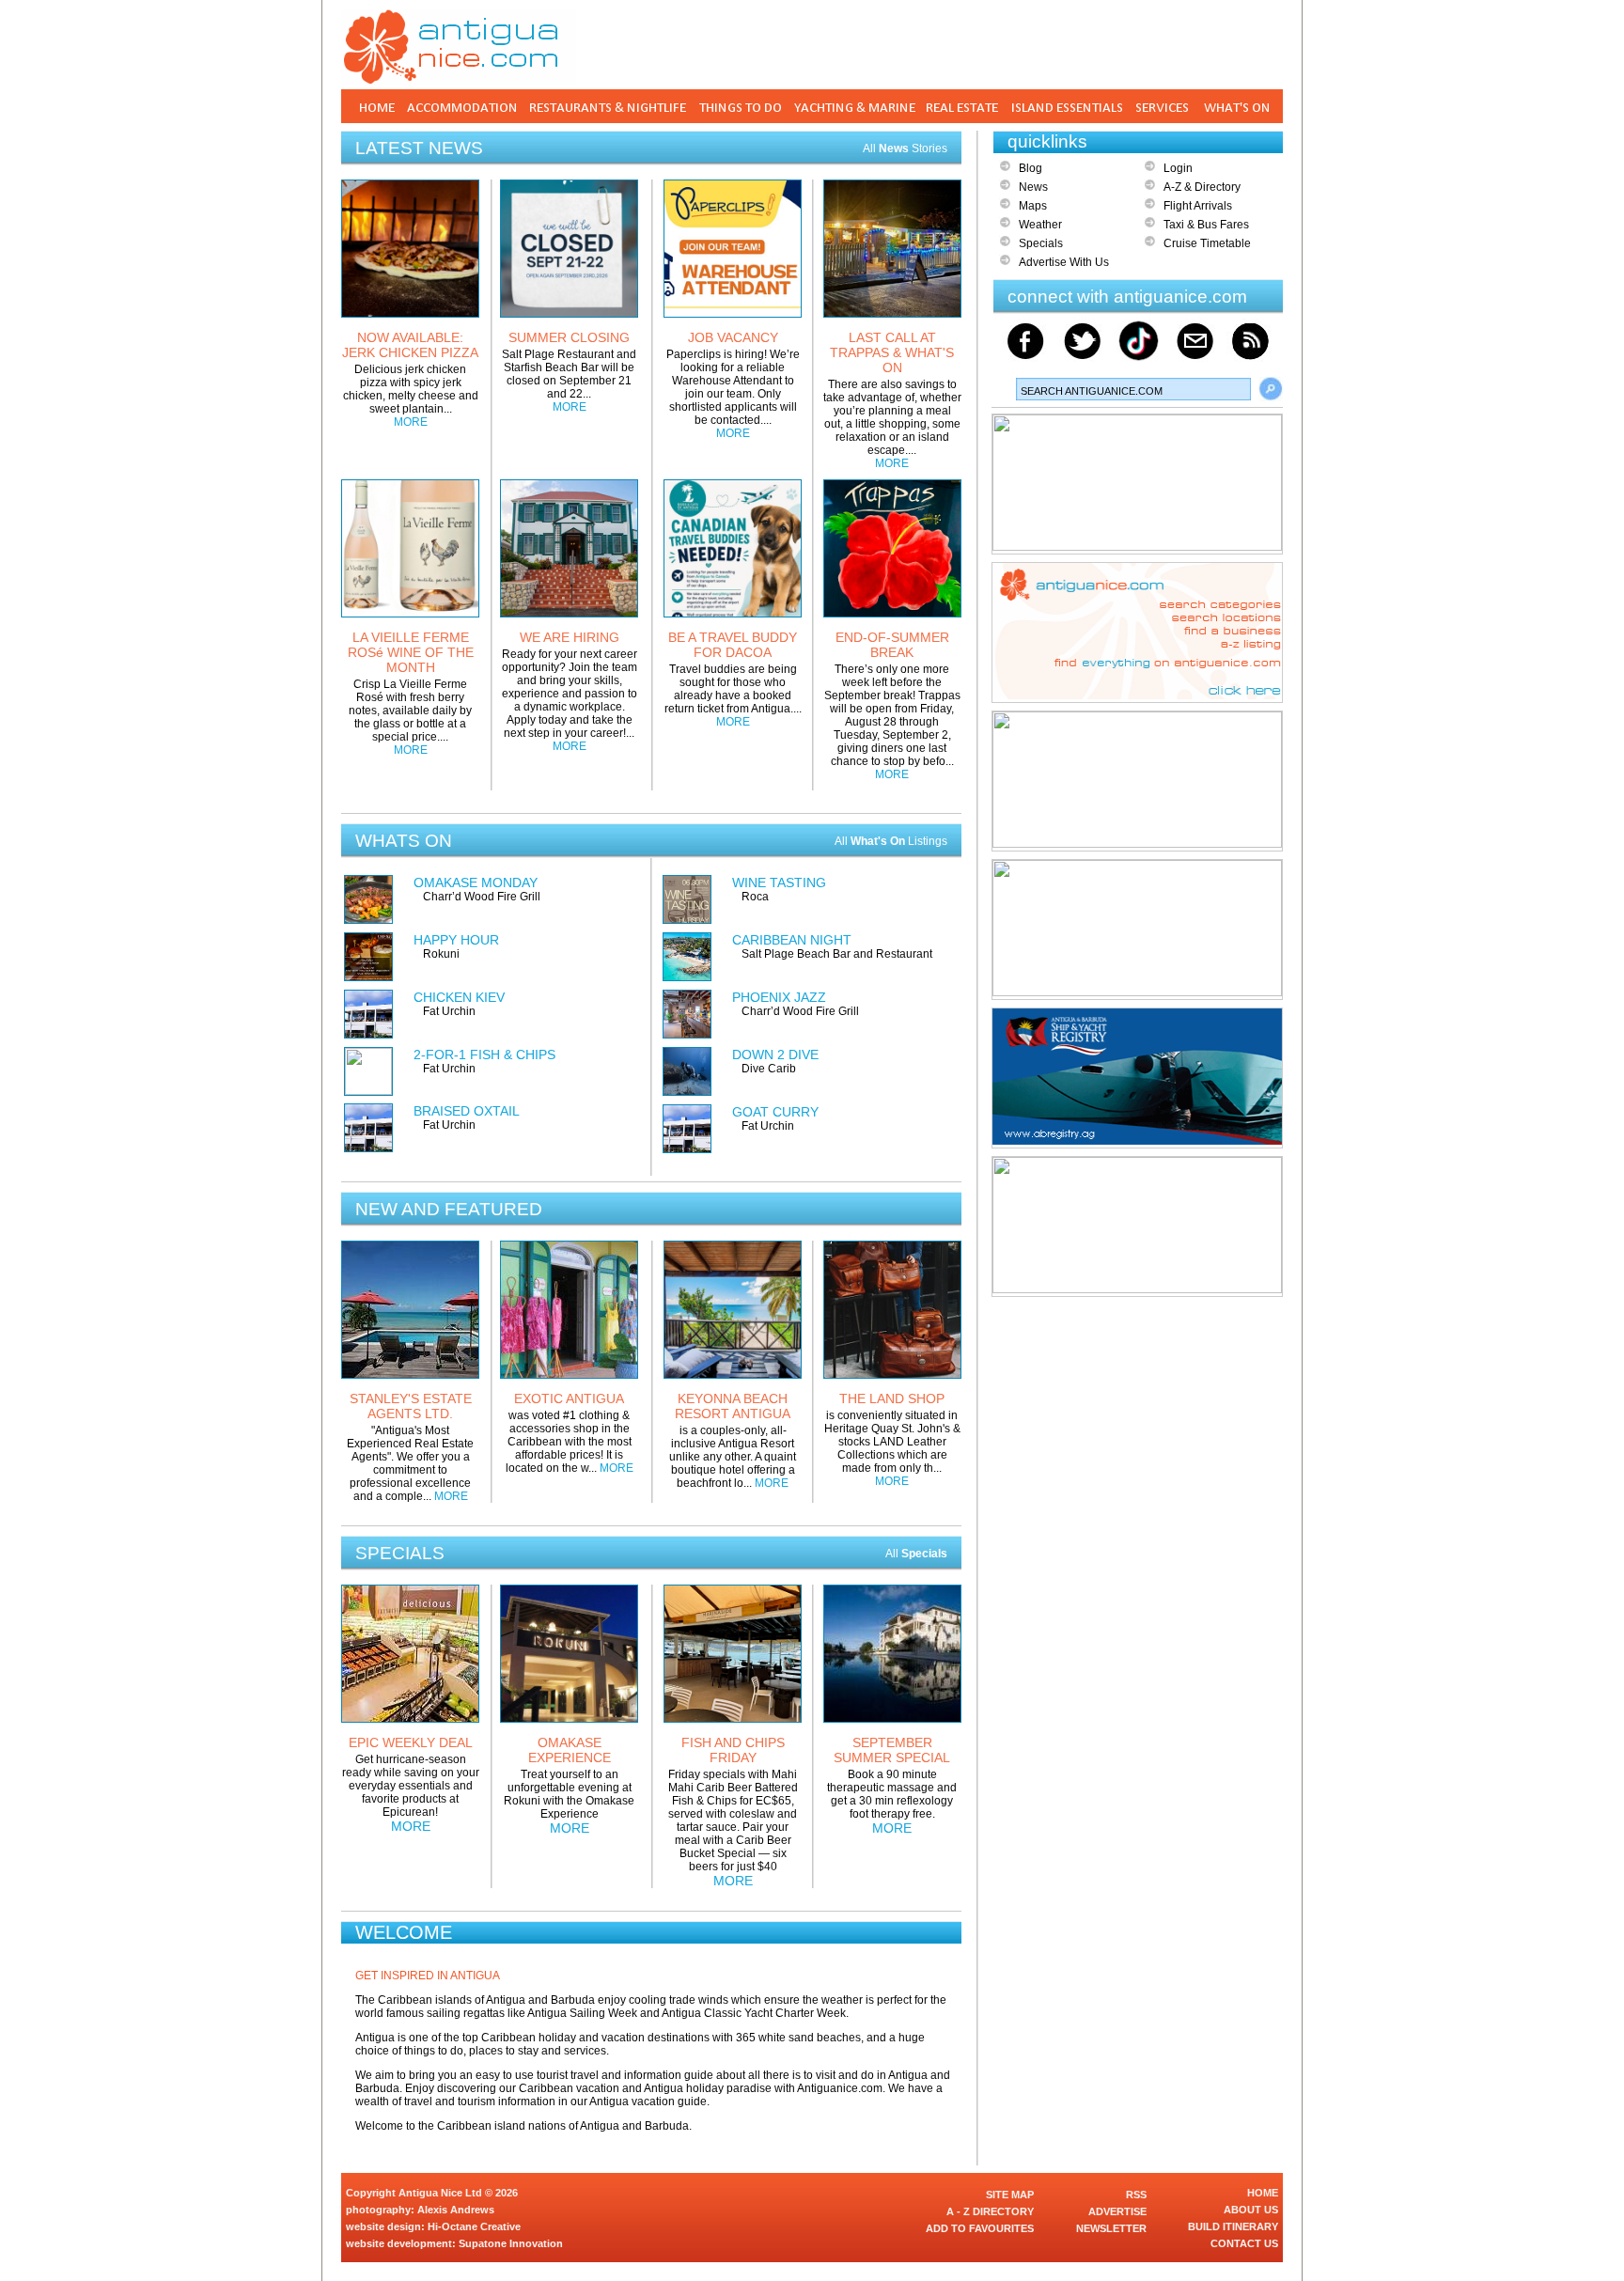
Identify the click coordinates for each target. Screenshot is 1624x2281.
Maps (1033, 206)
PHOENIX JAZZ (779, 997)
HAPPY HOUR (456, 940)
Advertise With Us (1064, 262)
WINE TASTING (779, 883)
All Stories (905, 148)
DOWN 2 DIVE (775, 1055)
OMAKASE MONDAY (476, 883)
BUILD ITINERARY (1233, 2226)
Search (1271, 389)
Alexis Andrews (456, 2210)
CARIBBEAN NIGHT (792, 940)
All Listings (891, 841)
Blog (1031, 168)
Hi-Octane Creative (474, 2226)
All (916, 1554)
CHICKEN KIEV (459, 997)
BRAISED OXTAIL (467, 1111)
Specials (1041, 243)
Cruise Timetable (1207, 243)
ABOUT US (1251, 2210)
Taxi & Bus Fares (1206, 225)
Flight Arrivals (1198, 206)
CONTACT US (1244, 2243)
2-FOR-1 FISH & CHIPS (484, 1055)
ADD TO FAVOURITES (980, 2228)
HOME (1263, 2193)
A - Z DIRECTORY (990, 2211)
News (1033, 187)
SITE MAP (1010, 2195)
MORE (411, 422)
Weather (1040, 225)
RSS (1136, 2195)
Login (1178, 168)
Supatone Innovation (511, 2243)
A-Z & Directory (1202, 187)
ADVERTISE (1117, 2211)
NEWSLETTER (1111, 2228)
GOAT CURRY (775, 1112)
